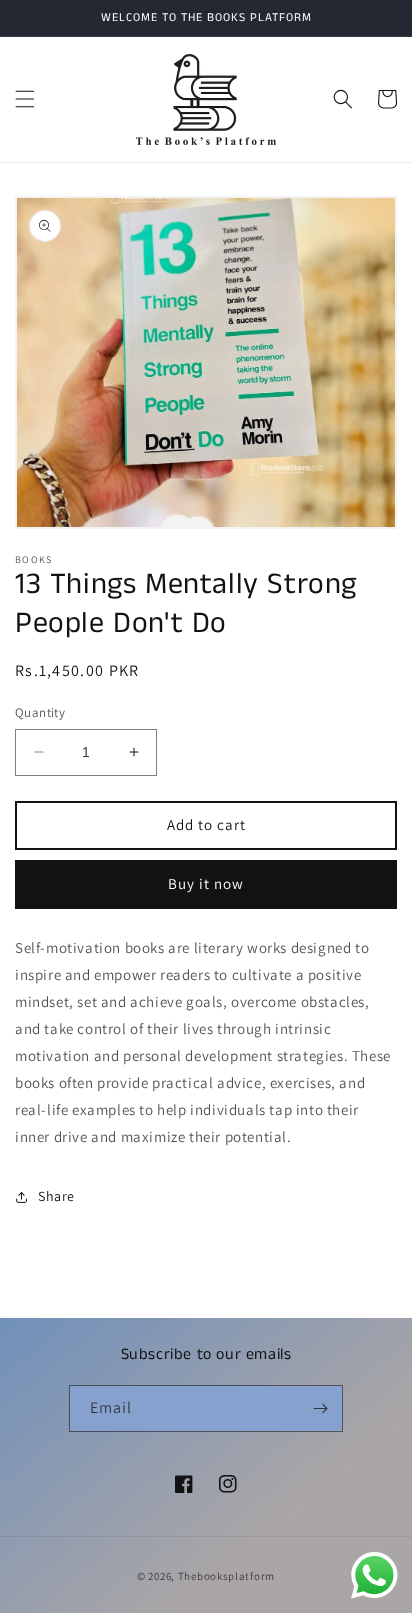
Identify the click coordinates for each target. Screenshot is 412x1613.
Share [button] (56, 1196)
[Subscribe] (320, 1408)
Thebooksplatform (226, 1576)
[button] (25, 99)
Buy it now (206, 883)
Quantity (40, 712)
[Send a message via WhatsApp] (374, 1575)
